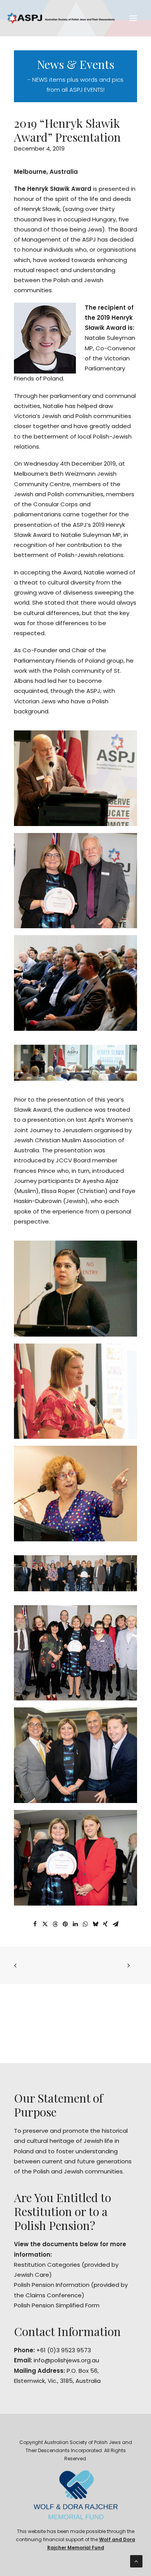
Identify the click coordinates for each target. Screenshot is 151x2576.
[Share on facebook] (35, 1924)
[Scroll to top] (136, 2561)
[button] (133, 18)
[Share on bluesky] (95, 1924)
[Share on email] (115, 1924)
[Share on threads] (55, 1924)
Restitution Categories (47, 2265)
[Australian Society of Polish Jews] (61, 18)
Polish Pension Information (52, 2285)
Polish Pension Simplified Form (57, 2305)
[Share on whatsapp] (85, 1924)
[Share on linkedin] (75, 1924)
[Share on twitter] (45, 1924)
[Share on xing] (105, 1924)
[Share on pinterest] (65, 1924)
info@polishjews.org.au (66, 2360)
